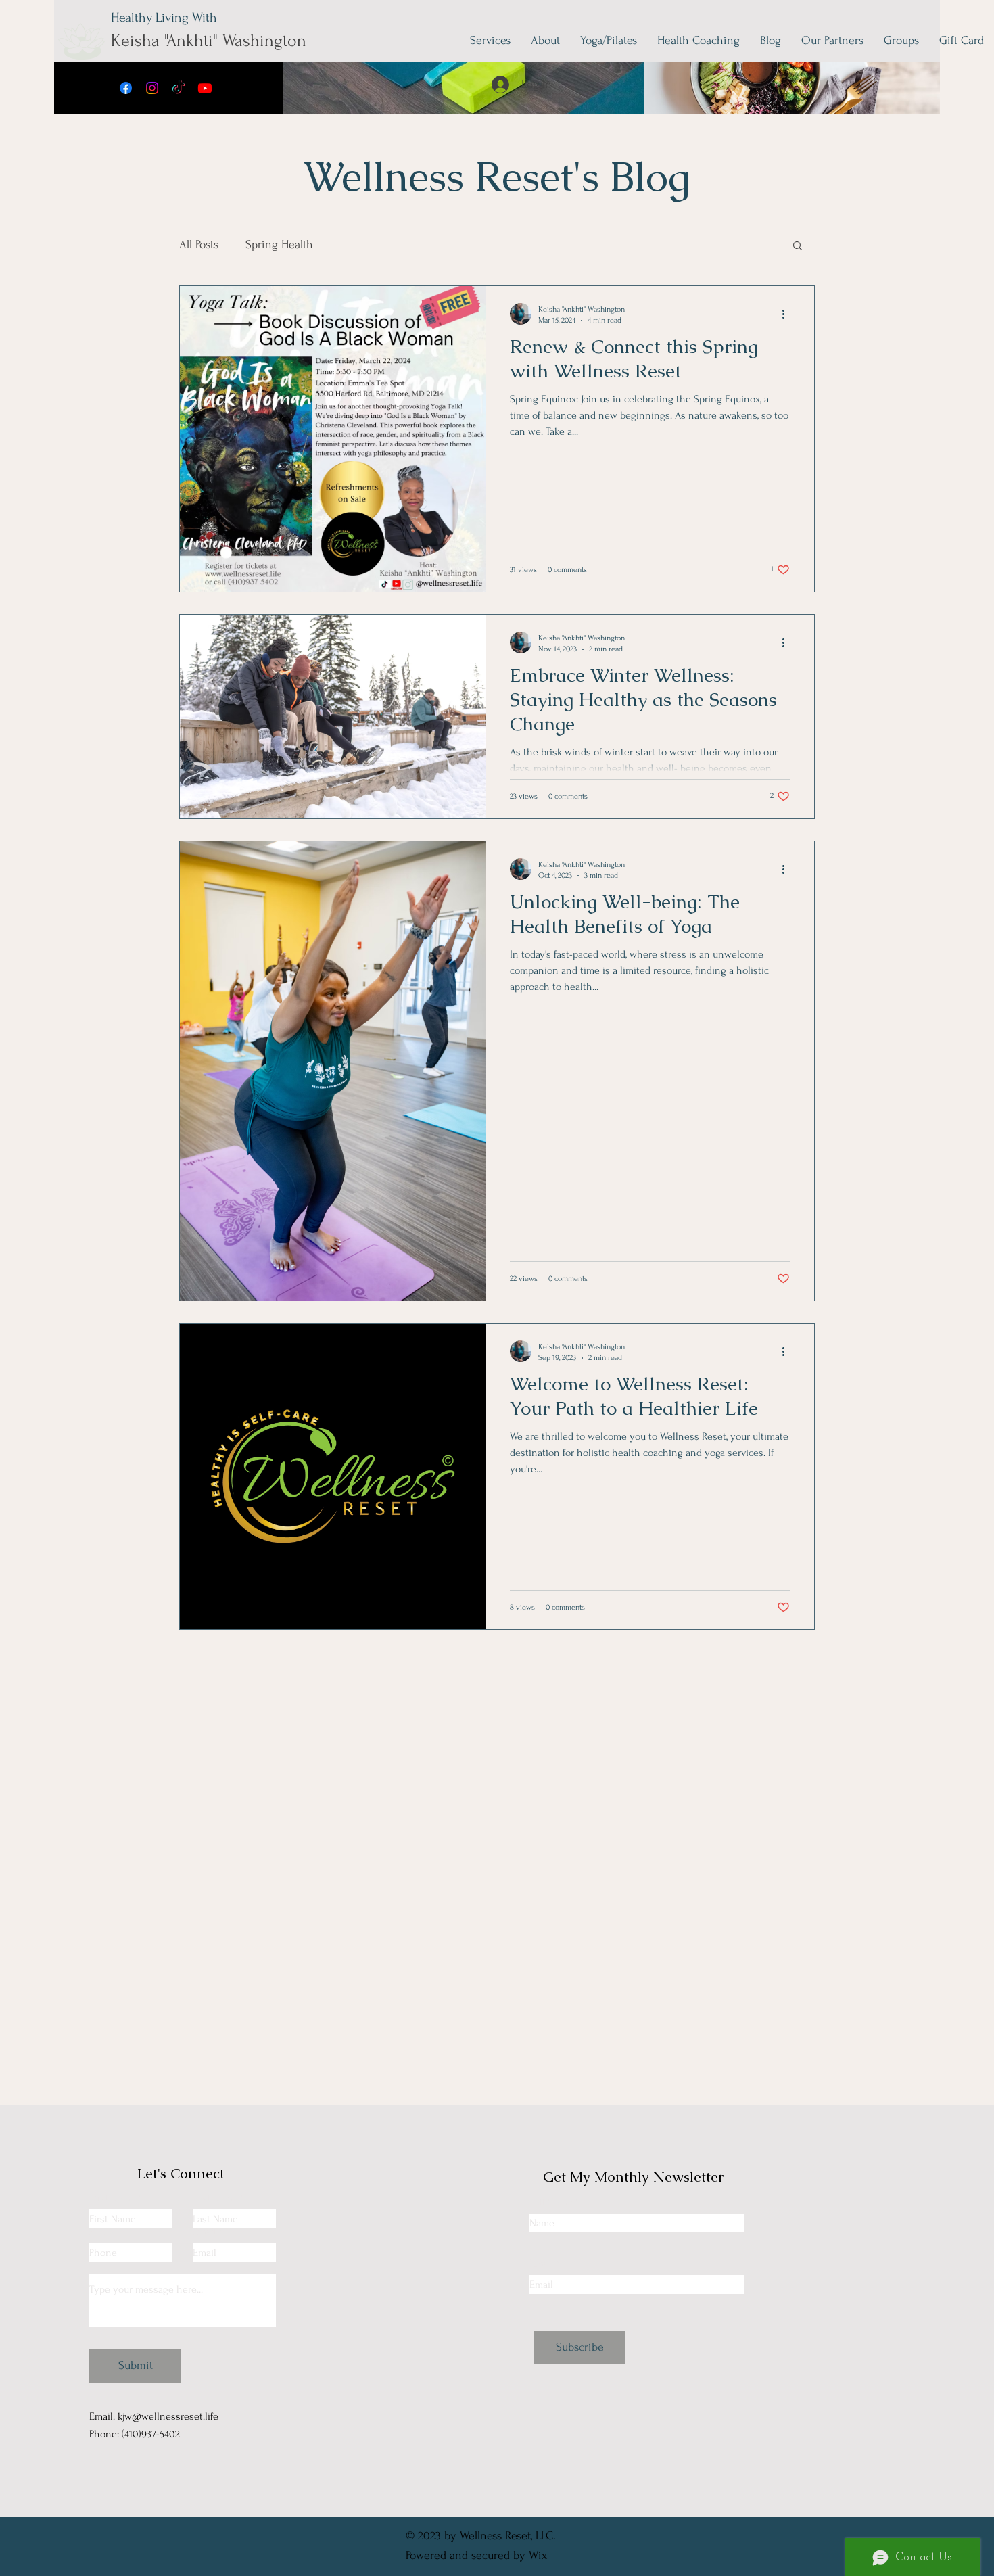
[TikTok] (179, 88)
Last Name (215, 2198)
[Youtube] (205, 88)
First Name (113, 2198)
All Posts (199, 244)
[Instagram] (152, 88)
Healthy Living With (164, 18)
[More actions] (788, 314)
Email (205, 2232)
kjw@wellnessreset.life (168, 2416)
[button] (798, 247)
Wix (538, 2555)
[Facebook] (126, 88)
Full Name (551, 2202)
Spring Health (279, 244)
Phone (103, 2232)
